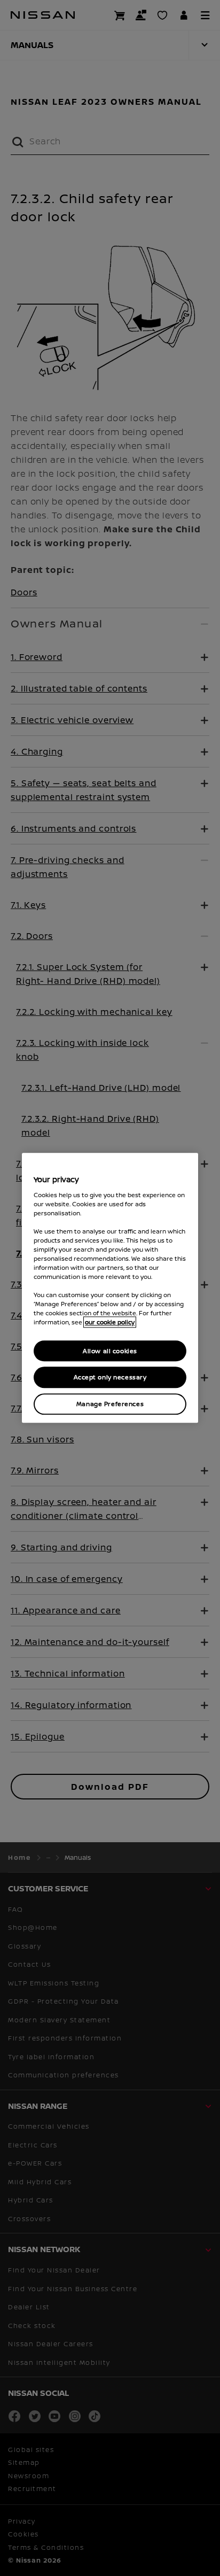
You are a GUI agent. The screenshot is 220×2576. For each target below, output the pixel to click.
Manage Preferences (110, 1404)
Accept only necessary (110, 1378)
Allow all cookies (110, 1351)
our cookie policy (110, 1322)
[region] (110, 1288)
